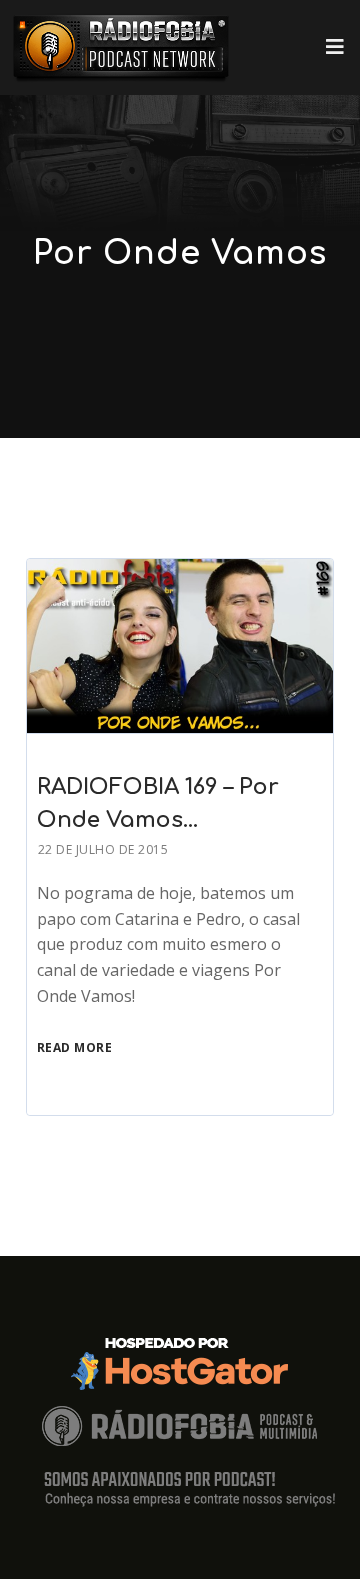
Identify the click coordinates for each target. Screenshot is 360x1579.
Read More (75, 1047)
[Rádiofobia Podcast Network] (121, 47)
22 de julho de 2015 (103, 849)
